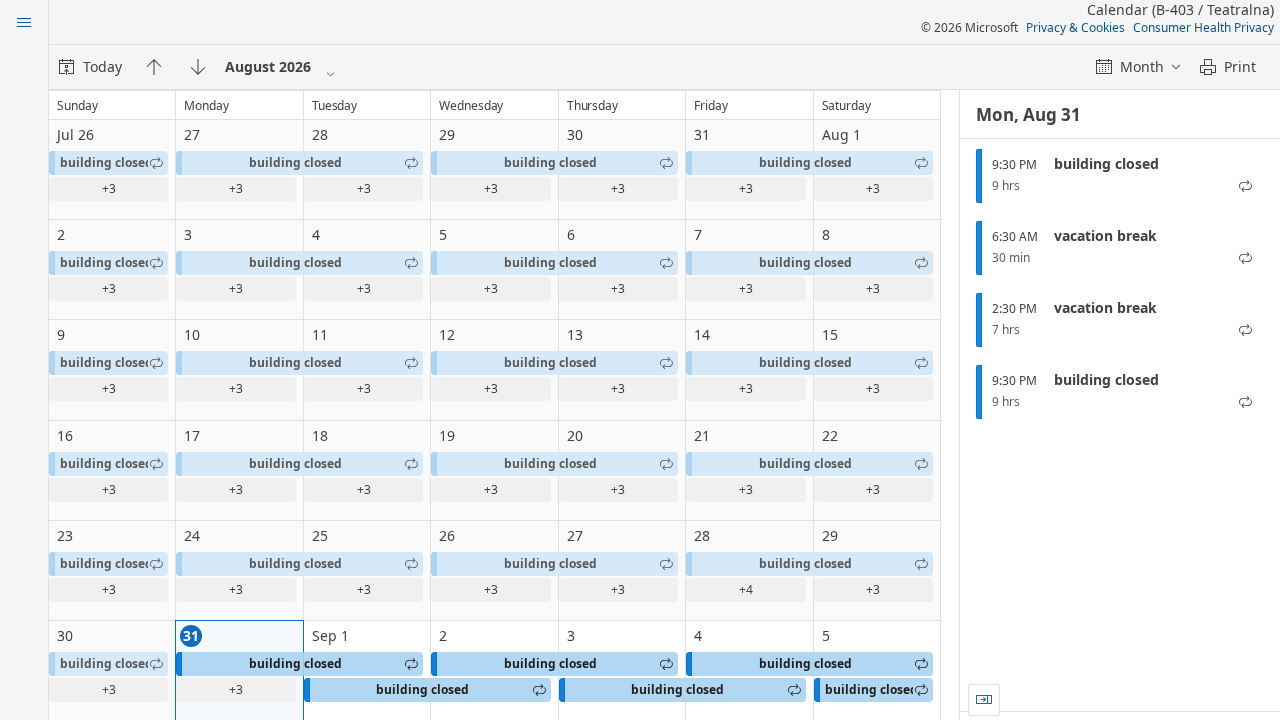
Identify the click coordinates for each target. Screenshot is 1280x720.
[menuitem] (90, 67)
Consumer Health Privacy (1203, 27)
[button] (108, 163)
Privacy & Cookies (1075, 27)
